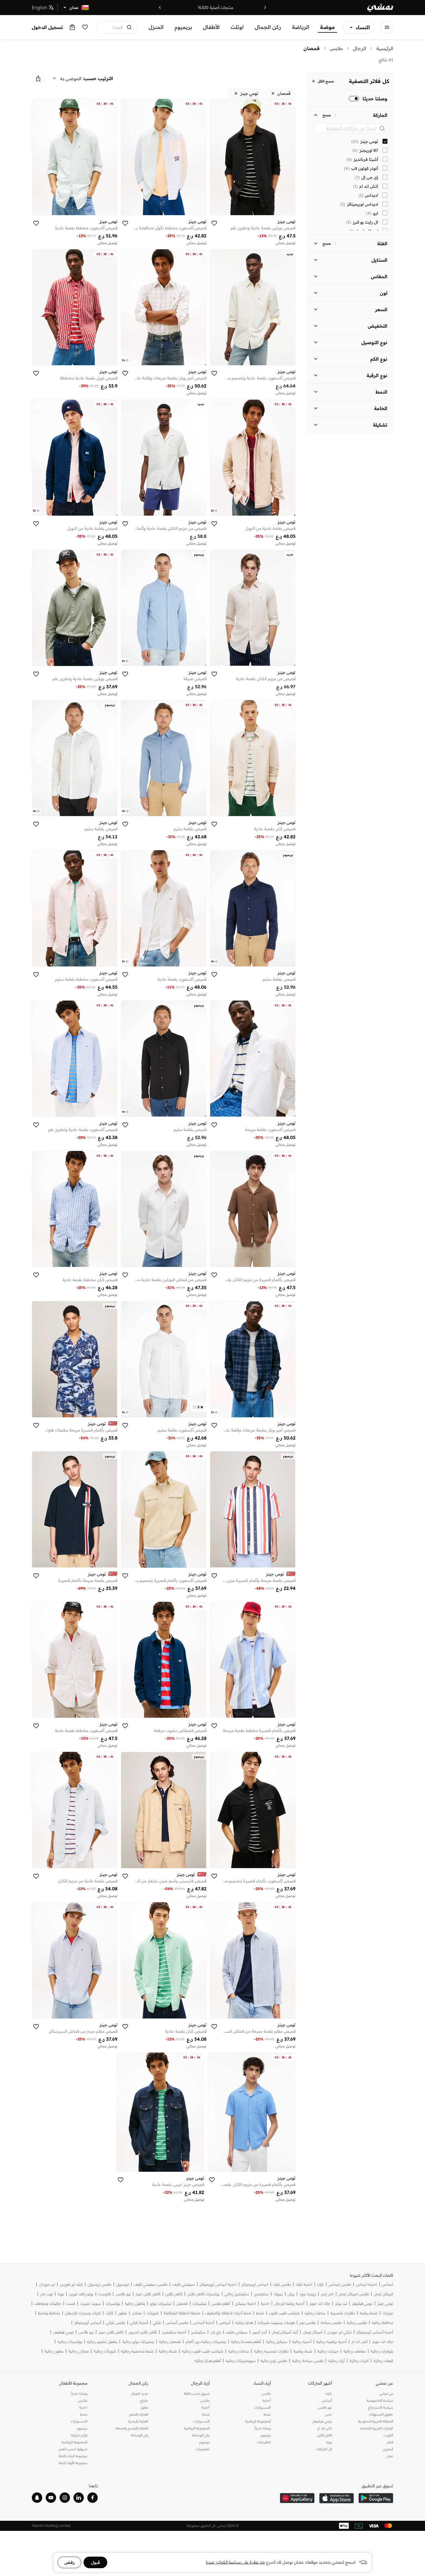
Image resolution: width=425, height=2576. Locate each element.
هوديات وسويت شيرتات (276, 2323)
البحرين (388, 2449)
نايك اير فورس (71, 2284)
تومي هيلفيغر (362, 2303)
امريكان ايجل (384, 2294)
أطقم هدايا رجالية (208, 2361)
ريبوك (278, 2294)
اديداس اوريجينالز (255, 2284)
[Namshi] (380, 8)
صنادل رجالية (79, 2351)
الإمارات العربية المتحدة (377, 2428)
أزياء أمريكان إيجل (285, 2332)
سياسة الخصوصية (380, 2400)
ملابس (336, 48)
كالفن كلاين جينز (148, 2294)
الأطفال (211, 27)
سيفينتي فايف (184, 2284)
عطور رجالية (54, 2351)
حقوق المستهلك (381, 2414)
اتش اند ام (360, 2342)
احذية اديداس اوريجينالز (218, 2284)
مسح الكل (326, 81)
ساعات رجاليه (315, 2313)
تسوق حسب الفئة (197, 2393)
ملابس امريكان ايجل (354, 2294)
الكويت (388, 2435)
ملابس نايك (282, 2284)
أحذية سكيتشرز (174, 2332)
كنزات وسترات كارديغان (83, 2313)
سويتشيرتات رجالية (241, 2361)
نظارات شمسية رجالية (271, 2351)
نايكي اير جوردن (339, 2332)
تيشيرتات (199, 2303)
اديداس (388, 2284)
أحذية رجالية (302, 2342)
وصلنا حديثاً (263, 2428)
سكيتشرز (261, 2294)
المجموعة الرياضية (258, 2421)
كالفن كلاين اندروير (143, 2332)
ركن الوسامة (201, 2435)
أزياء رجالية (337, 2361)
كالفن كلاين (174, 2294)
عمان (390, 2456)
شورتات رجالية (105, 2351)
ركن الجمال (268, 27)
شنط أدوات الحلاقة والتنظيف (228, 2313)
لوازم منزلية (79, 2435)
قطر (390, 2442)
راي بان (216, 2332)
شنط (260, 2313)
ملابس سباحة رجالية (308, 2361)
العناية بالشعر (139, 2414)
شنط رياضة (369, 2313)
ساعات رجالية (239, 2351)
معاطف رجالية (355, 2351)
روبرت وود (308, 2294)
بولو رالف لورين (81, 2294)
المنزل (156, 27)
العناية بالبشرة (138, 2421)
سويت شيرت (90, 2303)
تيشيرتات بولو (161, 2303)
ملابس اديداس (340, 2284)
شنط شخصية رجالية (137, 2351)
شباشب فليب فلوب (284, 2313)
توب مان (47, 2294)
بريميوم (183, 27)
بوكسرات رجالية (70, 2342)
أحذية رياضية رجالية (331, 2342)
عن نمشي (386, 2393)
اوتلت (237, 27)
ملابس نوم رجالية (274, 2361)
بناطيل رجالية (135, 2303)
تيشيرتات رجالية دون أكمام (206, 2342)
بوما (61, 2294)
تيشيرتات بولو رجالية (138, 2342)
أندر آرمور (260, 2332)
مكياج (144, 2400)
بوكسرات (113, 2303)
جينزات (388, 2313)
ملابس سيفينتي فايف (151, 2284)
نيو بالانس (123, 2294)
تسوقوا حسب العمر (73, 2449)
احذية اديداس (366, 2284)
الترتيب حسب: (98, 78)
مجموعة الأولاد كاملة (73, 2463)
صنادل (137, 2313)
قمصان (312, 48)
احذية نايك (304, 2284)
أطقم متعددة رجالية (246, 2342)
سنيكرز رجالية (277, 2342)
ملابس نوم (308, 2323)
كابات (109, 2313)
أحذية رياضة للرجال (289, 2303)
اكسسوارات (263, 2407)
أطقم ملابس (221, 2303)
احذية (265, 2303)
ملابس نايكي (116, 2323)
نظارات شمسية (343, 2313)
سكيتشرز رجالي (237, 2294)
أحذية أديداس (204, 2323)
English (39, 8)
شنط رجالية (168, 2351)
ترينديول (123, 2284)
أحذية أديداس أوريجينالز (375, 2332)
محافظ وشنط (49, 2313)
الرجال (360, 48)
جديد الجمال (139, 2393)
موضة (327, 27)
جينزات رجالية (328, 2351)
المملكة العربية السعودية (376, 2421)
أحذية (267, 2400)
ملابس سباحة (331, 2323)
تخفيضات (264, 2442)
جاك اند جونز (320, 2303)
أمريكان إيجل (313, 2332)
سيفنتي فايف (237, 2332)
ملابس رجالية (357, 2323)
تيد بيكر (341, 2303)
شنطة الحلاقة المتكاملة (182, 2313)
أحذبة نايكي (139, 2323)
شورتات (153, 2313)
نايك (320, 2284)
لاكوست (105, 2294)
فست (71, 2303)
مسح (327, 115)
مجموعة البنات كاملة (73, 2456)
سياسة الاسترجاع (381, 2407)
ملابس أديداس (177, 2323)
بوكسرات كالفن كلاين (204, 2294)
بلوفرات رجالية (382, 2351)
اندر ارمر (327, 2294)
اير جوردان (47, 2284)
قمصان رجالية (170, 2342)
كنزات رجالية (359, 2361)
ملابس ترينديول (99, 2284)
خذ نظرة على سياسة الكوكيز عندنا (235, 2562)
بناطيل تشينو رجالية (102, 2342)
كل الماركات (324, 2449)
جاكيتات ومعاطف (48, 2303)
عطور (123, 2313)
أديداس (225, 2323)
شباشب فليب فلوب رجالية (203, 2351)
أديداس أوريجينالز (88, 2323)
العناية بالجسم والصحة (132, 2428)
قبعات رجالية (383, 2361)
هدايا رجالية (244, 2323)
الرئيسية (385, 48)
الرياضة (301, 27)
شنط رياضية (303, 2351)
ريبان (291, 2294)
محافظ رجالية (382, 2323)
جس (328, 2414)
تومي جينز (385, 2303)
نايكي (157, 2323)
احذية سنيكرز (245, 2303)
